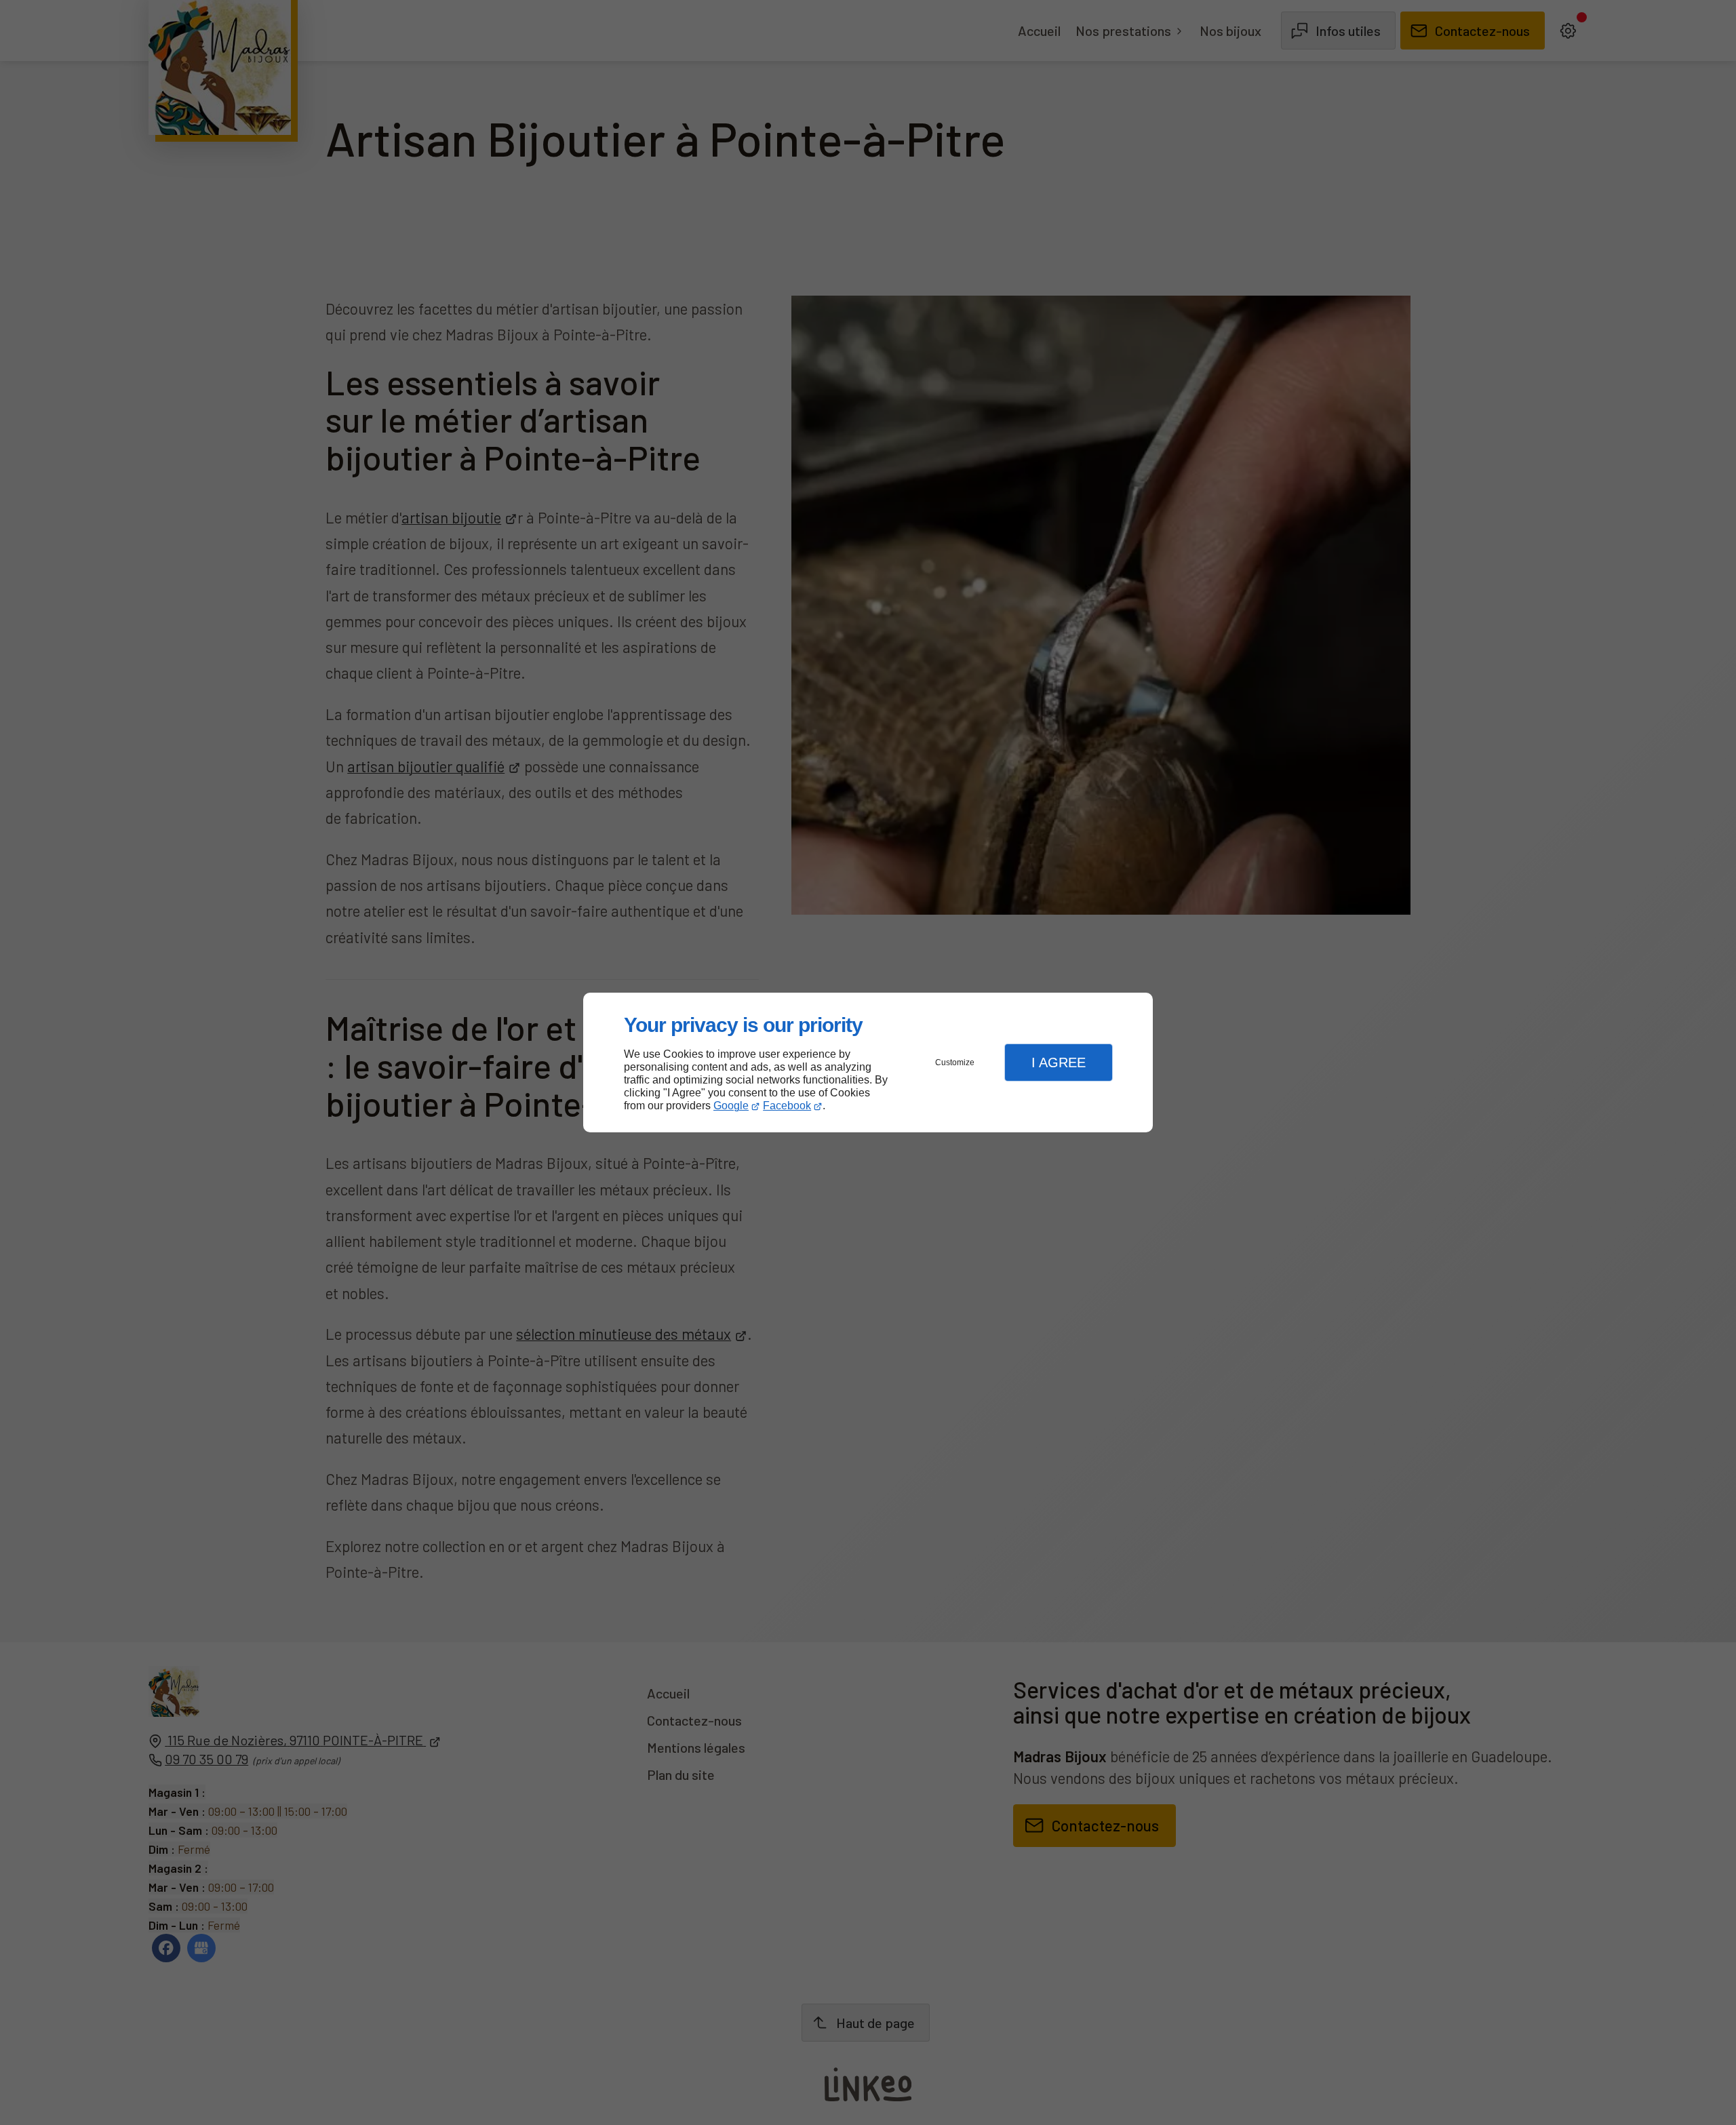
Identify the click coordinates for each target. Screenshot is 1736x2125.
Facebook (787, 1106)
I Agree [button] (1059, 1062)
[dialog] (868, 1063)
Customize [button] (955, 1062)
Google (731, 1106)
